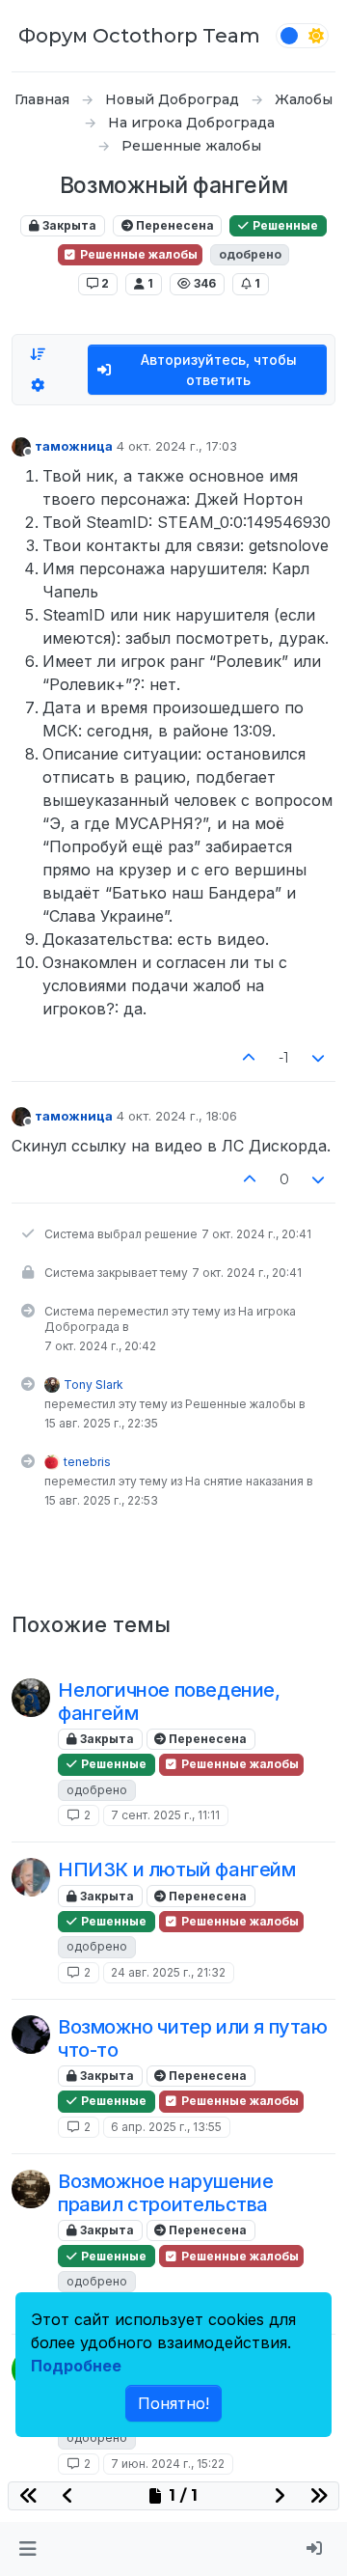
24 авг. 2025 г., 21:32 (168, 1972)
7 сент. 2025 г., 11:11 (165, 1815)
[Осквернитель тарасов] (31, 1698)
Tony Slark (93, 1385)
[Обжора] (31, 2189)
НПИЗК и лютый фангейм (177, 1870)
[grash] (31, 2035)
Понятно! (173, 2403)
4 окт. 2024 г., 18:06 (177, 1116)
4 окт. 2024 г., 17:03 (177, 446)
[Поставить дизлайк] (319, 1058)
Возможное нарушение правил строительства (165, 2193)
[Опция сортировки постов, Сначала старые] (38, 354)
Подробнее (76, 2366)
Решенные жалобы (137, 254)
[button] (27, 2549)
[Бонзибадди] (31, 1877)
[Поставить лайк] (249, 1058)
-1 (284, 1058)
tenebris (87, 1462)
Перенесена (173, 225)
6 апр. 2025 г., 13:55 (166, 2127)
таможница (74, 446)
